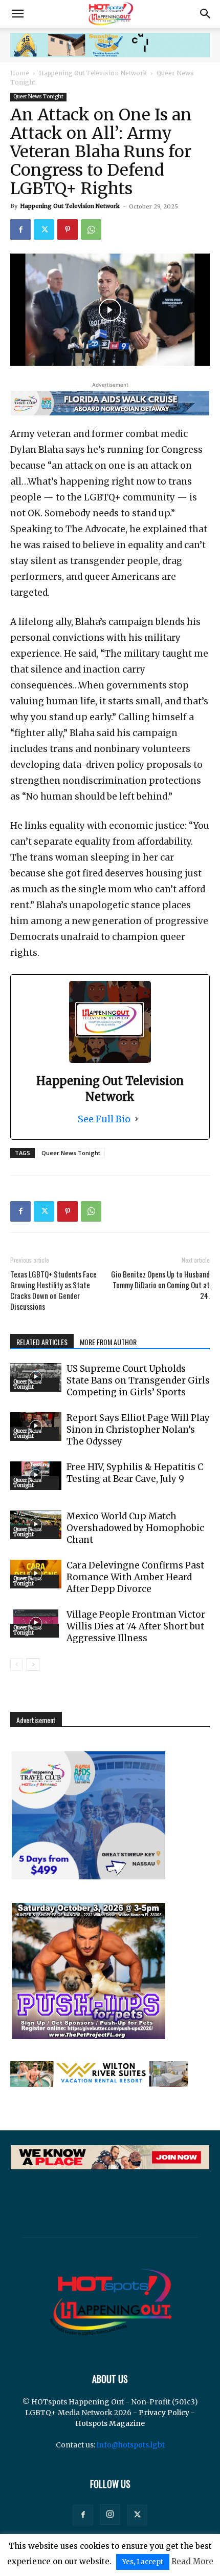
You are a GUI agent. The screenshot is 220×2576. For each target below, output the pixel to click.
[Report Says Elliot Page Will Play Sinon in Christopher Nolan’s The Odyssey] (36, 1427)
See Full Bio (104, 1119)
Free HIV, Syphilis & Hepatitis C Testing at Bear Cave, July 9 (135, 1473)
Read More (192, 2561)
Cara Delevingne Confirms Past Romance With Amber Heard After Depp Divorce (135, 1577)
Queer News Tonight (38, 97)
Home (20, 73)
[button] (17, 14)
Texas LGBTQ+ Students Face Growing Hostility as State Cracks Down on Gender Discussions (53, 1290)
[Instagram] (110, 2515)
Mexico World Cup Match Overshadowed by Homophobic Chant (135, 1528)
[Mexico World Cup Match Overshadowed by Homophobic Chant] (36, 1525)
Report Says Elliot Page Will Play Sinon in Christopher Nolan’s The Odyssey (138, 1430)
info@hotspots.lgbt (131, 2445)
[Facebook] (20, 229)
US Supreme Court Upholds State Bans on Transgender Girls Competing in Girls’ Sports (138, 1380)
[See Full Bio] (137, 1119)
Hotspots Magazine (110, 2423)
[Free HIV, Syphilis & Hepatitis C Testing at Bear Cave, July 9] (36, 1476)
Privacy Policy (164, 2413)
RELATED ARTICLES (42, 1342)
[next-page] (33, 1664)
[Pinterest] (68, 229)
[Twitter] (44, 229)
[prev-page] (17, 1664)
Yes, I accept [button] (143, 2562)
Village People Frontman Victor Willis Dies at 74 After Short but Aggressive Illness (136, 1626)
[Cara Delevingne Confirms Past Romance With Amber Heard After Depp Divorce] (36, 1574)
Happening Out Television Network (93, 73)
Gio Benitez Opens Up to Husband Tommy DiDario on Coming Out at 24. (160, 1285)
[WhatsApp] (91, 229)
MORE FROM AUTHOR (108, 1342)
